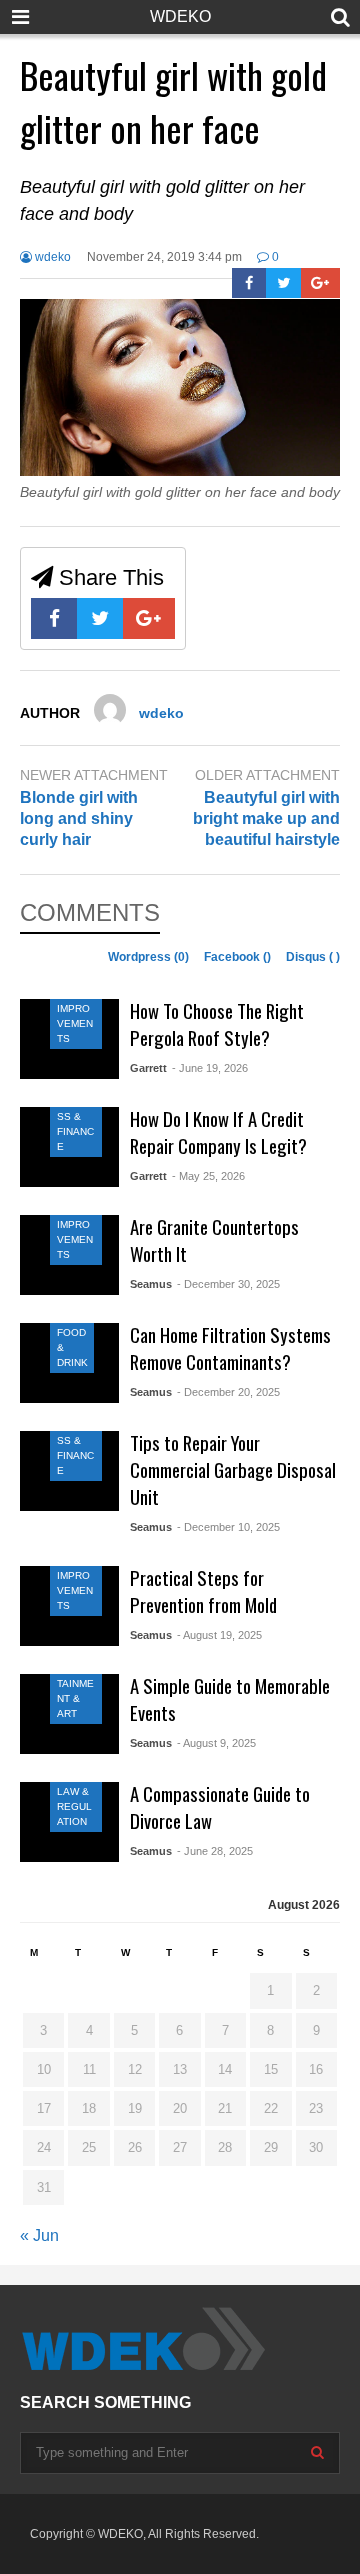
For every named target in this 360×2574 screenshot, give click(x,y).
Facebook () (239, 957)
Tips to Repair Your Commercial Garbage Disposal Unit (233, 1469)
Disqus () (313, 957)
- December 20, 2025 (228, 1392)
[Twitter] (283, 283)
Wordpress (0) (150, 957)
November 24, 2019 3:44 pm (164, 257)
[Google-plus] (320, 283)
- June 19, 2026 (210, 1068)
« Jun (39, 2235)
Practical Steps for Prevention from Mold (203, 1591)
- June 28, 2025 (215, 1851)
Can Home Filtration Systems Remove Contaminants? (230, 1348)
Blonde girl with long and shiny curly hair (79, 818)
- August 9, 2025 (216, 1743)
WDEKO (180, 16)
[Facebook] (249, 283)
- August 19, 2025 (219, 1635)
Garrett (148, 1068)
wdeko (51, 257)
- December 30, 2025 (228, 1284)
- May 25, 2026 (208, 1176)
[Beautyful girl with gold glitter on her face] (180, 470)
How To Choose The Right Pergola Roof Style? (217, 1024)
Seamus (151, 1284)
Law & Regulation (74, 1806)
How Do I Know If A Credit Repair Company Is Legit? (218, 1132)
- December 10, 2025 (228, 1527)
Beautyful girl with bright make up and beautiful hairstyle (266, 818)
